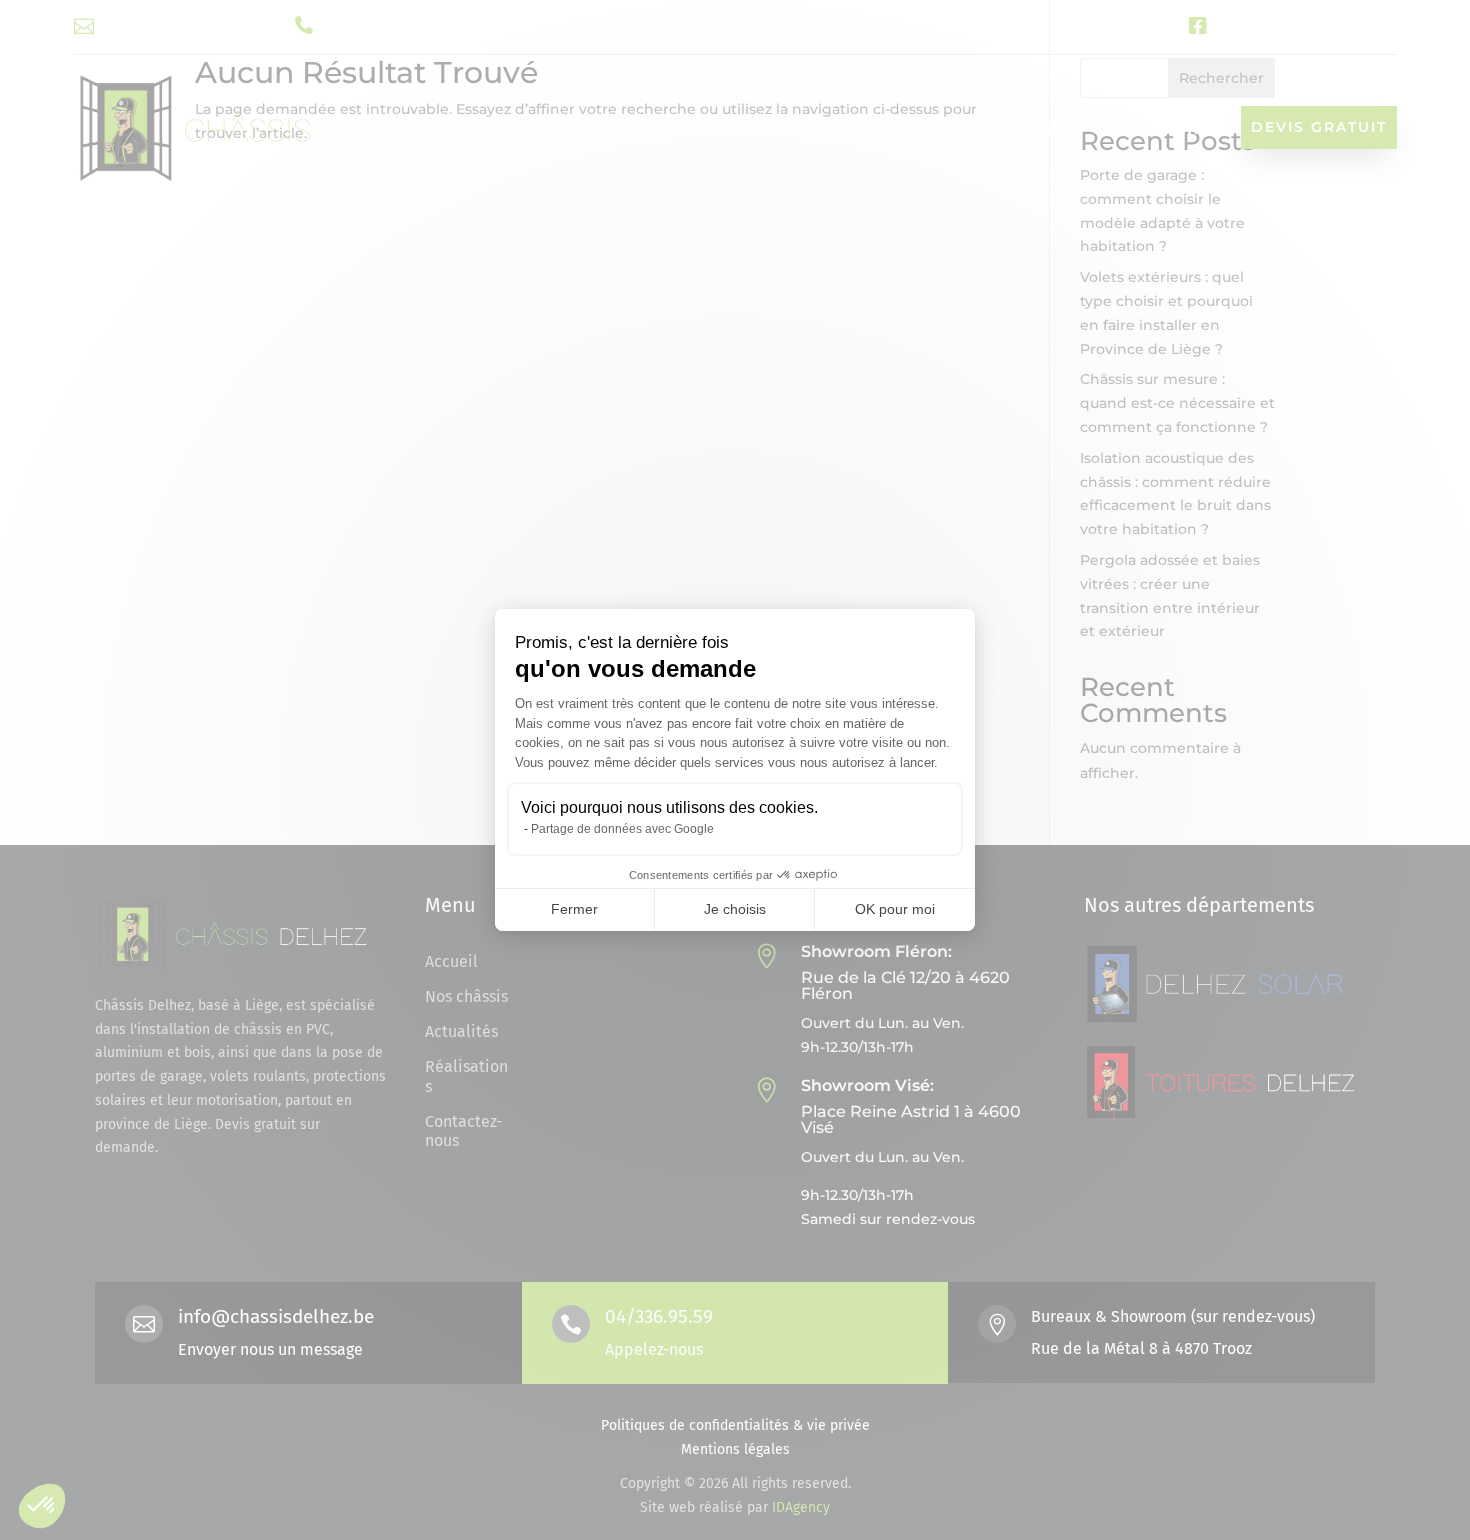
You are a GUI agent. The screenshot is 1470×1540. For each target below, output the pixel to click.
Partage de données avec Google (622, 829)
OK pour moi (895, 909)
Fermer (574, 909)
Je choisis (735, 909)
